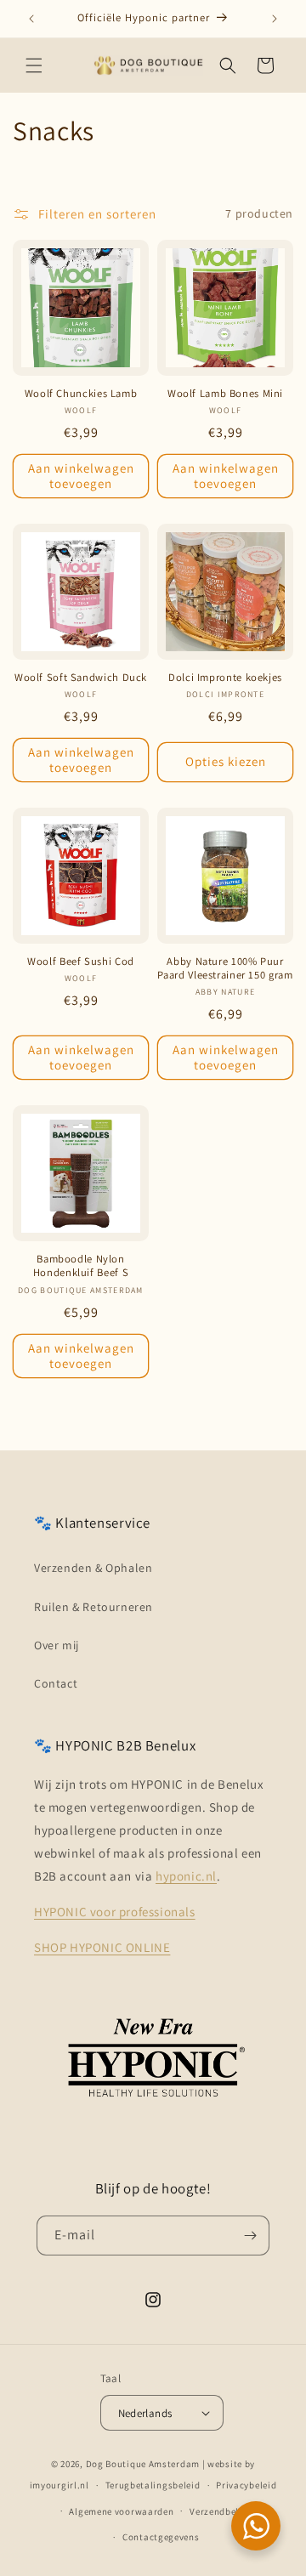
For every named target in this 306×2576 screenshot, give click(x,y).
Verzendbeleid (221, 2511)
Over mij (57, 1645)
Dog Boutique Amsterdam (143, 2464)
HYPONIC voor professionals (115, 1912)
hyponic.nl (186, 1876)
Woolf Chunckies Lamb (81, 394)
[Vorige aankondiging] (31, 19)
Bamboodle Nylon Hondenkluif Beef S (81, 1266)
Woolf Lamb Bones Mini (225, 394)
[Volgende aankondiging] (275, 19)
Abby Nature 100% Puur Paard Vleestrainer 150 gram (225, 968)
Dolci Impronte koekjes (225, 678)
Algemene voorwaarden (121, 2511)
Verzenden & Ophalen (93, 1568)
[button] (34, 65)
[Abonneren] (250, 2236)
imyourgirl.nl (59, 2485)
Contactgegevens (161, 2537)
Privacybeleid (246, 2485)
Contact (56, 1683)
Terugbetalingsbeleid (153, 2485)
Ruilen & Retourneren (93, 1607)
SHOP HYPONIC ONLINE (102, 1947)
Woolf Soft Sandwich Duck (81, 678)
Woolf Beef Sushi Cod (81, 962)
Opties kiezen (226, 761)
